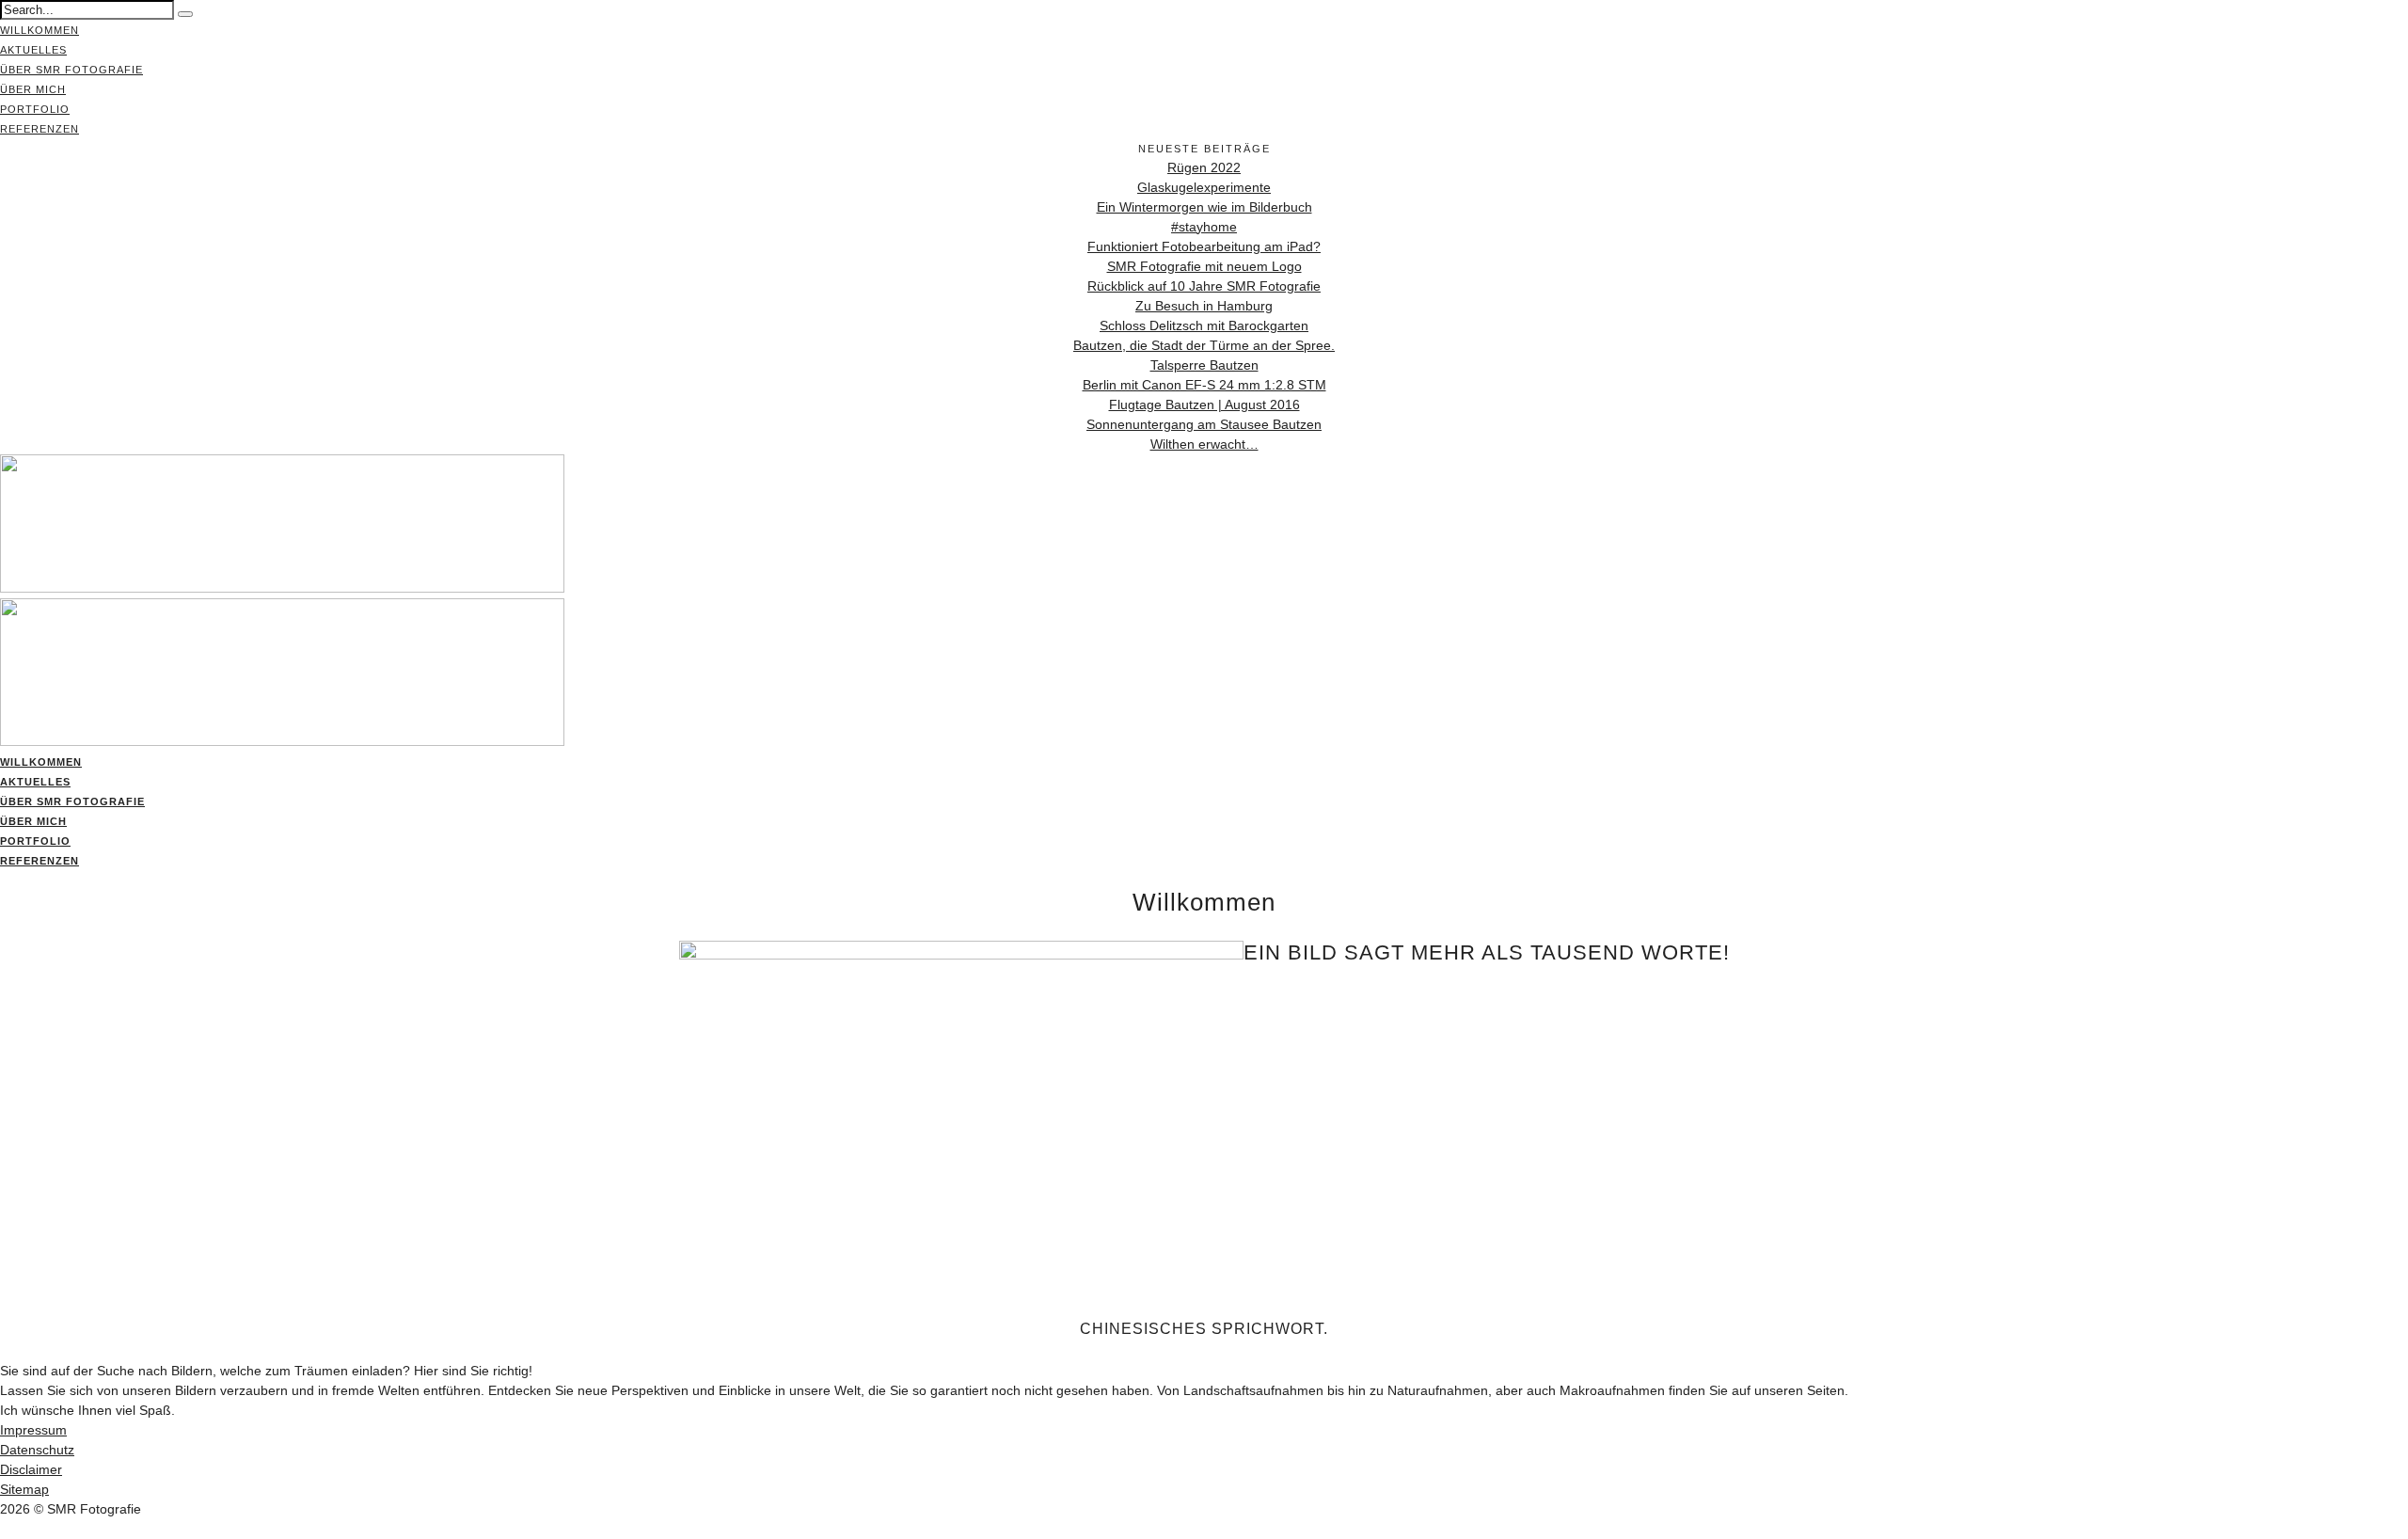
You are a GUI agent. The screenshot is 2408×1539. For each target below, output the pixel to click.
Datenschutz (37, 1450)
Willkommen (40, 30)
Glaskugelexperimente (1204, 187)
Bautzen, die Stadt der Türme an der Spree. (1204, 345)
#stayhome (1204, 227)
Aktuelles (33, 50)
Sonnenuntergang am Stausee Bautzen (1204, 424)
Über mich (33, 89)
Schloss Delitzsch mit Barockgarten (1204, 325)
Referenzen (40, 129)
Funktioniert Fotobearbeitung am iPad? (1204, 246)
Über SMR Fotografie (71, 70)
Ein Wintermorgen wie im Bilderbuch (1204, 207)
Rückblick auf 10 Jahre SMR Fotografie (1204, 286)
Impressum (33, 1430)
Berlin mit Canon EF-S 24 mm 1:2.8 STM (1204, 385)
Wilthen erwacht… (1204, 444)
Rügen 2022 (1204, 167)
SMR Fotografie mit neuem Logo (1204, 266)
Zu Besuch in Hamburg (1204, 306)
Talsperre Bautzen (1204, 365)
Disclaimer (31, 1469)
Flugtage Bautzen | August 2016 (1204, 405)
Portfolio (35, 109)
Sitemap (24, 1489)
